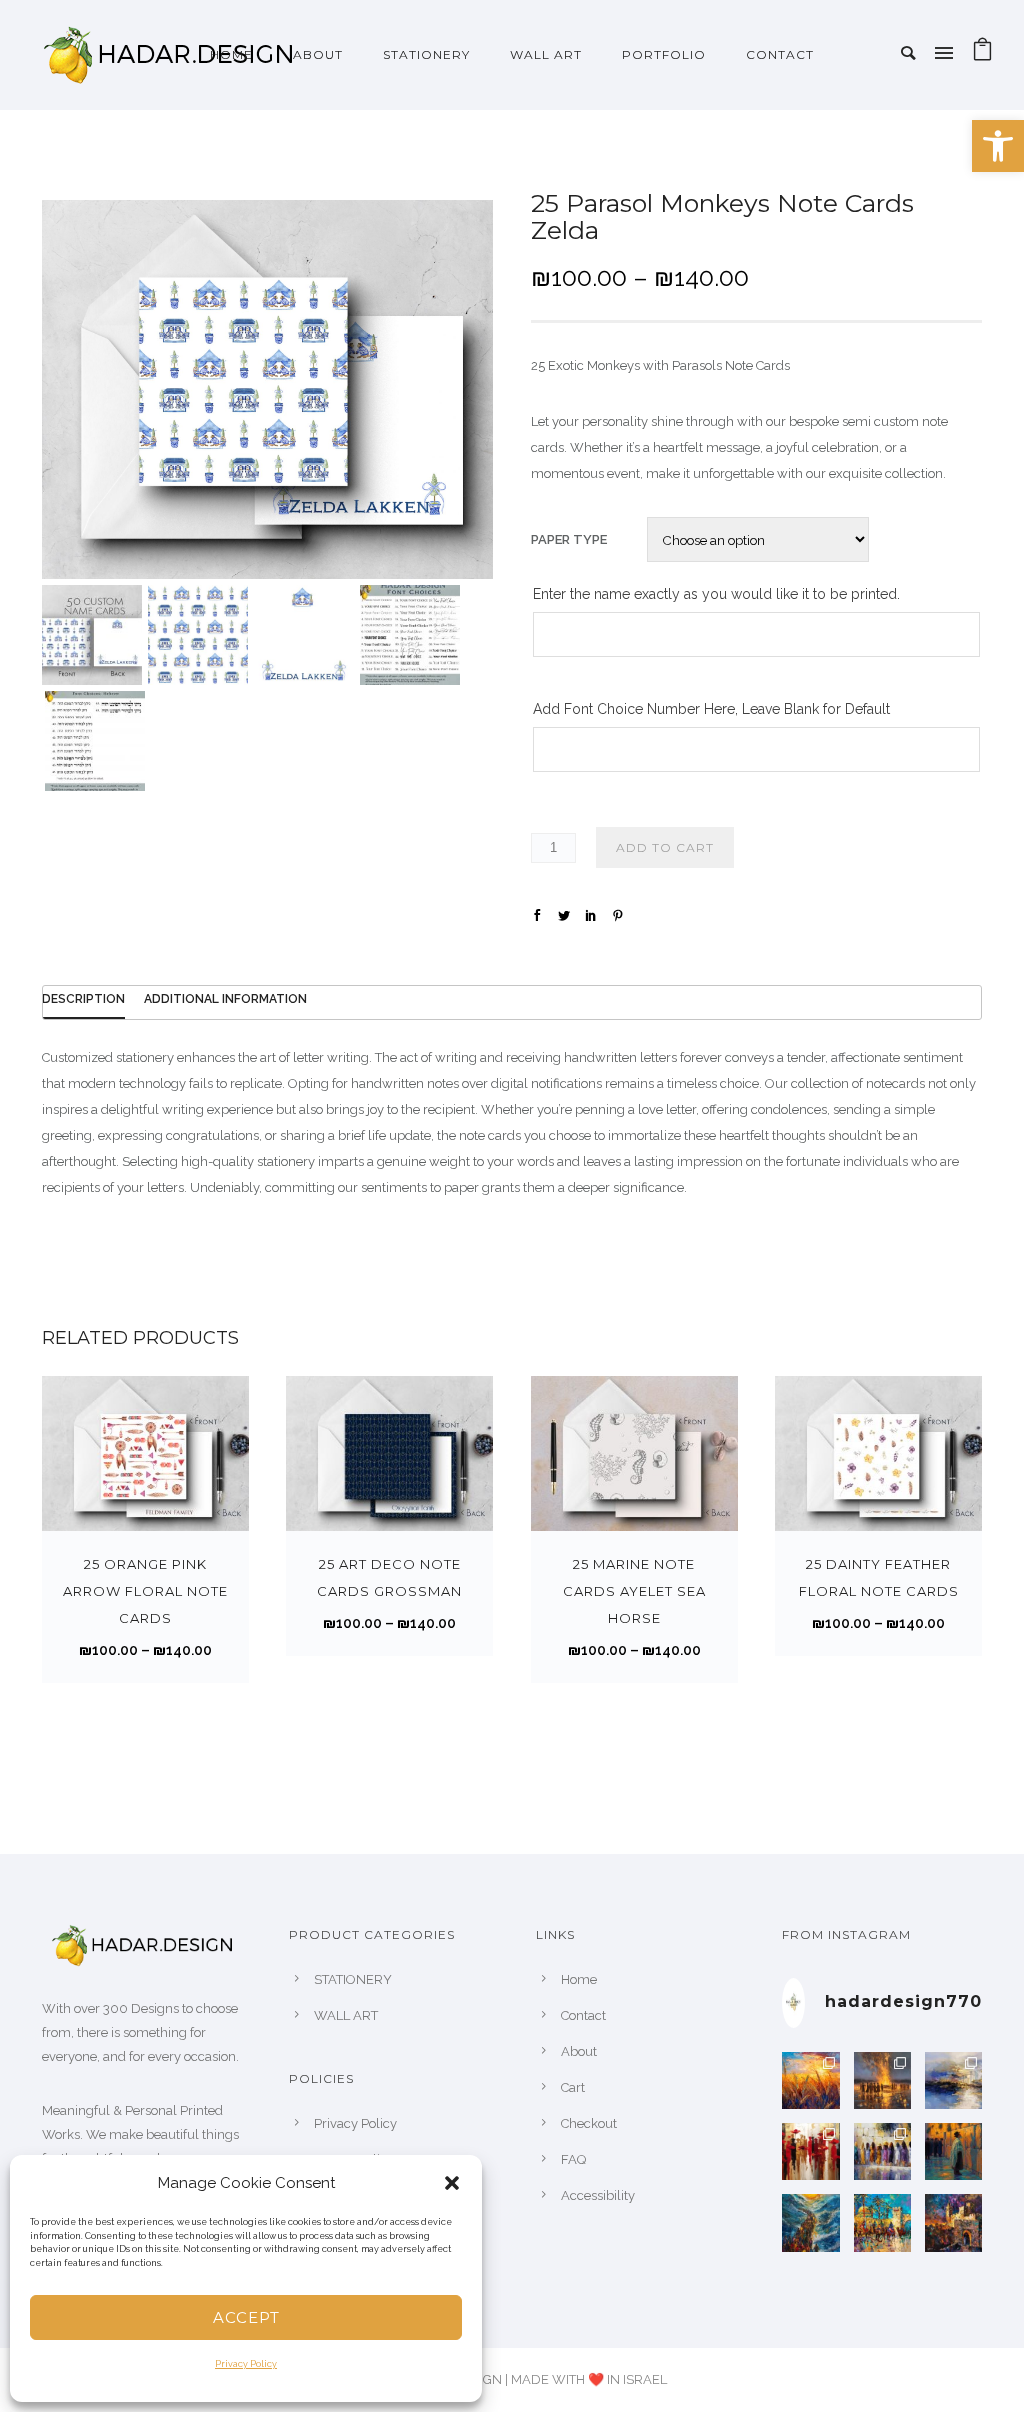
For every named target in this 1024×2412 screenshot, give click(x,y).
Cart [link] (573, 2087)
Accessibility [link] (598, 2195)
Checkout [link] (589, 2123)
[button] (452, 2183)
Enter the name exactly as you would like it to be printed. (716, 594)
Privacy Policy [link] (246, 2364)
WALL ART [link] (546, 54)
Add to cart (665, 847)
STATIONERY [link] (426, 54)
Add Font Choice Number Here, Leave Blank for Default (711, 709)
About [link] (579, 2051)
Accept (246, 2317)
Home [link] (231, 54)
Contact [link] (780, 54)
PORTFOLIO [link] (664, 54)
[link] (998, 146)
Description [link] (83, 999)
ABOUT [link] (318, 54)
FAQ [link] (573, 2159)
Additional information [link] (225, 999)
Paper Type (569, 539)
